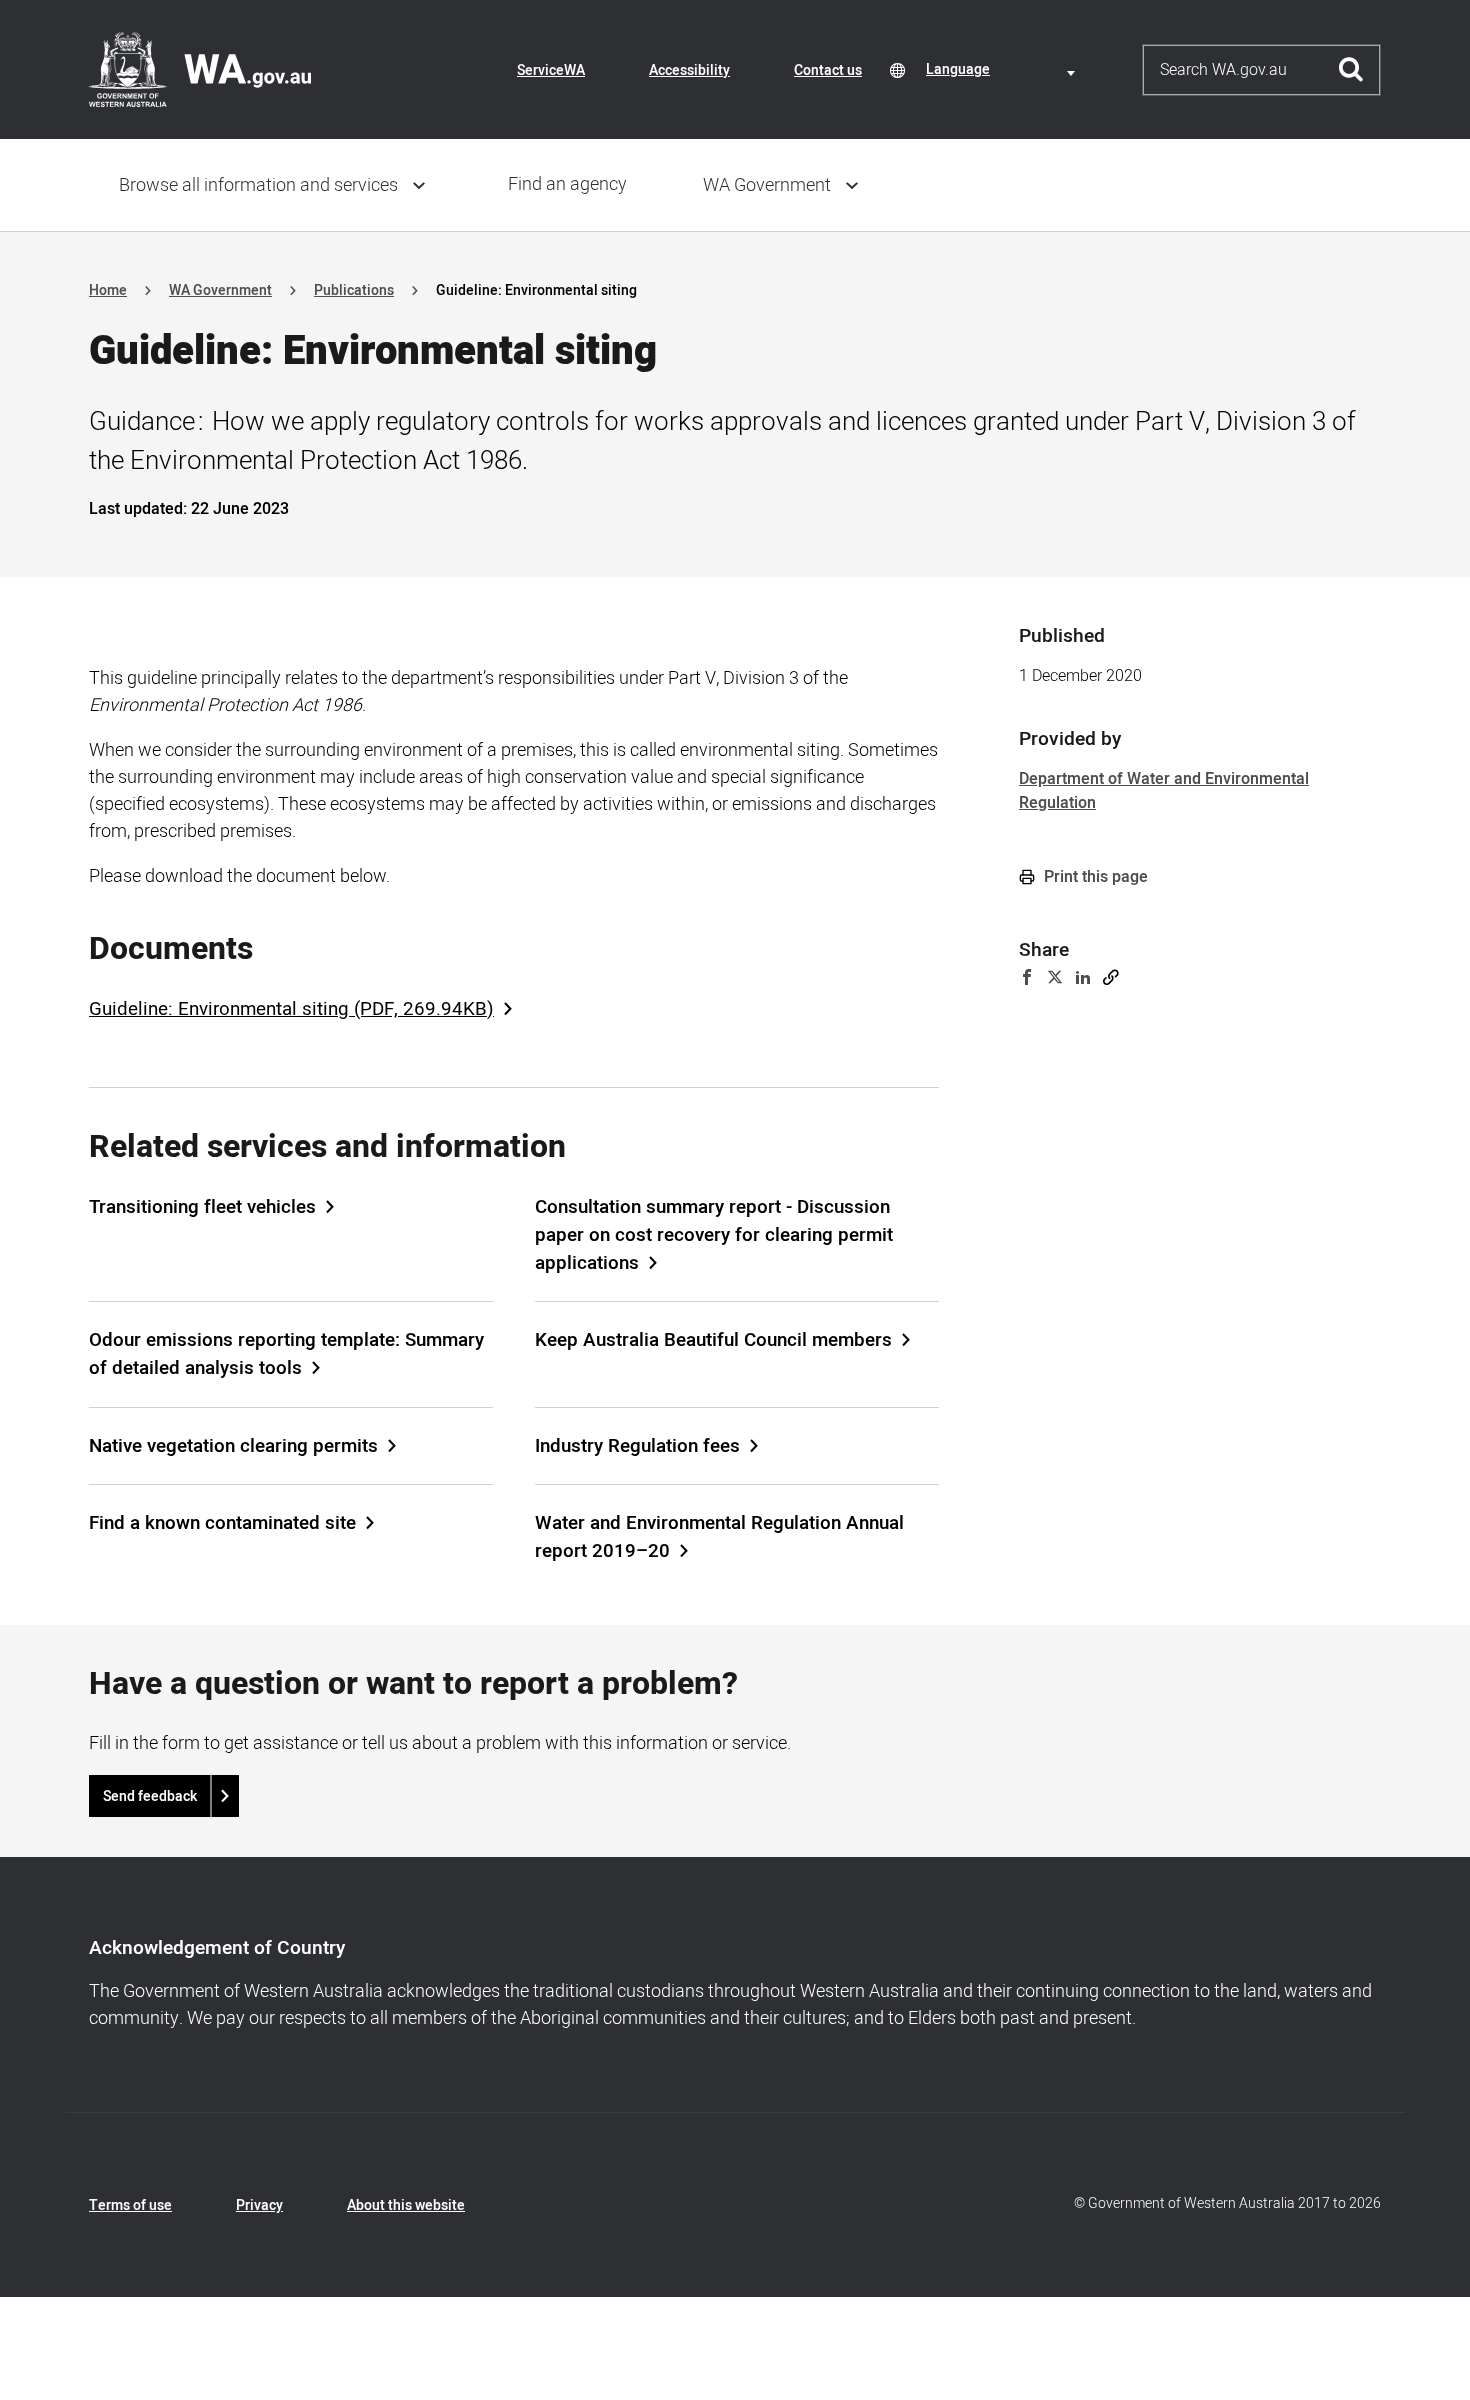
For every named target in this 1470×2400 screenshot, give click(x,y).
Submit (1351, 70)
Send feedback (150, 1796)
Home (108, 290)
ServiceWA (551, 70)
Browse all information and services (258, 185)
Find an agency (567, 184)
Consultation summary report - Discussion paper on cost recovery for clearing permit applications (714, 1235)
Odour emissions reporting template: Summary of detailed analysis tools (286, 1354)
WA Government (767, 185)
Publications (354, 290)
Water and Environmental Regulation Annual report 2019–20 (719, 1537)
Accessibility (689, 70)
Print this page (1094, 877)
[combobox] (1004, 69)
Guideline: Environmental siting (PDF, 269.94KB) (291, 1009)
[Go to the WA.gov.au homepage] (200, 69)
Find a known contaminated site (222, 1523)
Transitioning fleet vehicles (202, 1207)
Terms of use (130, 2205)
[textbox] (1004, 69)
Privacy (259, 2205)
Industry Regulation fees (637, 1446)
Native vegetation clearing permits (233, 1446)
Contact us (828, 70)
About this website (406, 2205)
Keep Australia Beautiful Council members (713, 1340)
